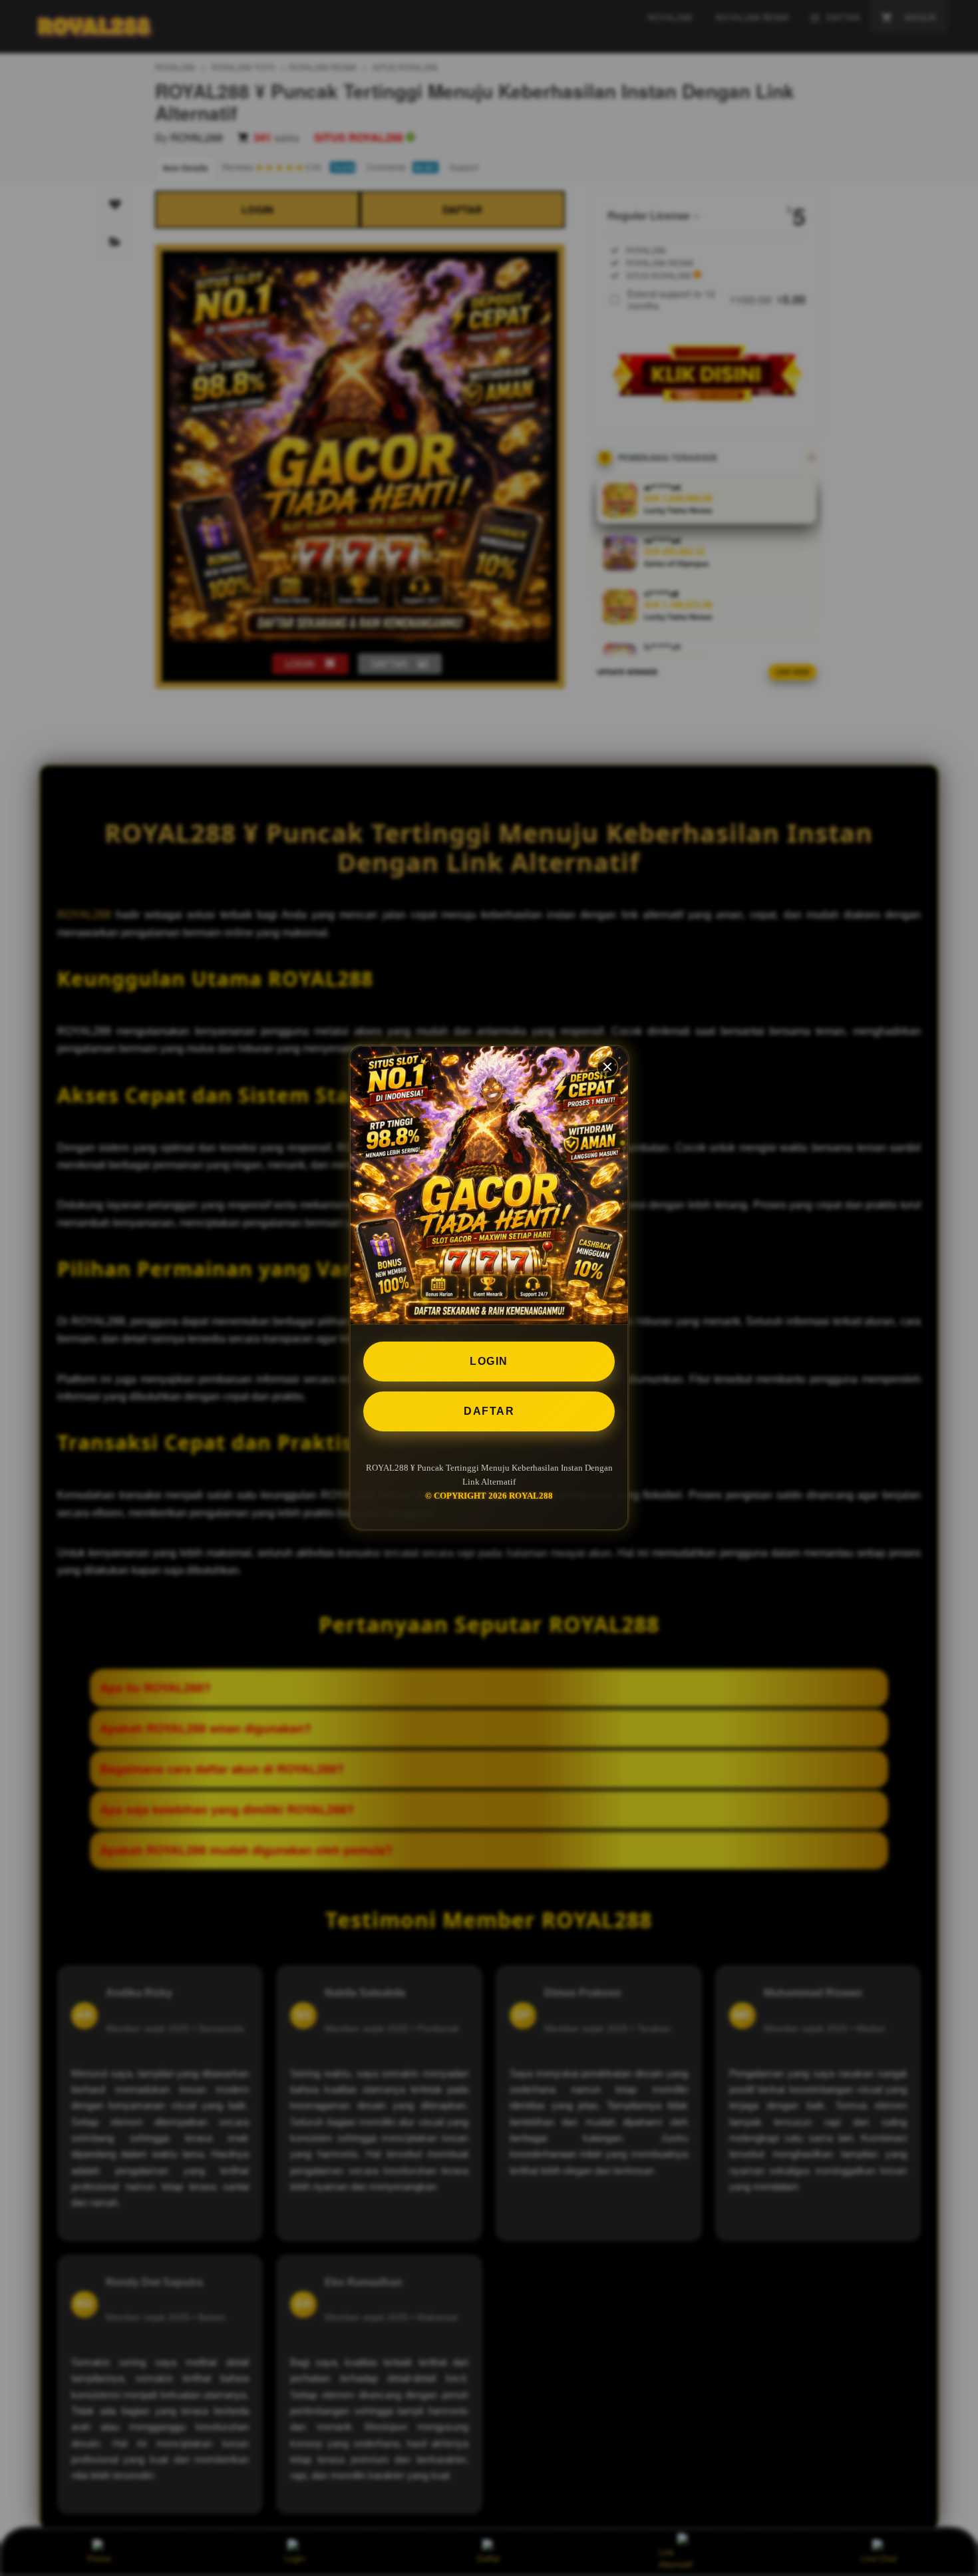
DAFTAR (489, 1411)
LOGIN (489, 1361)
